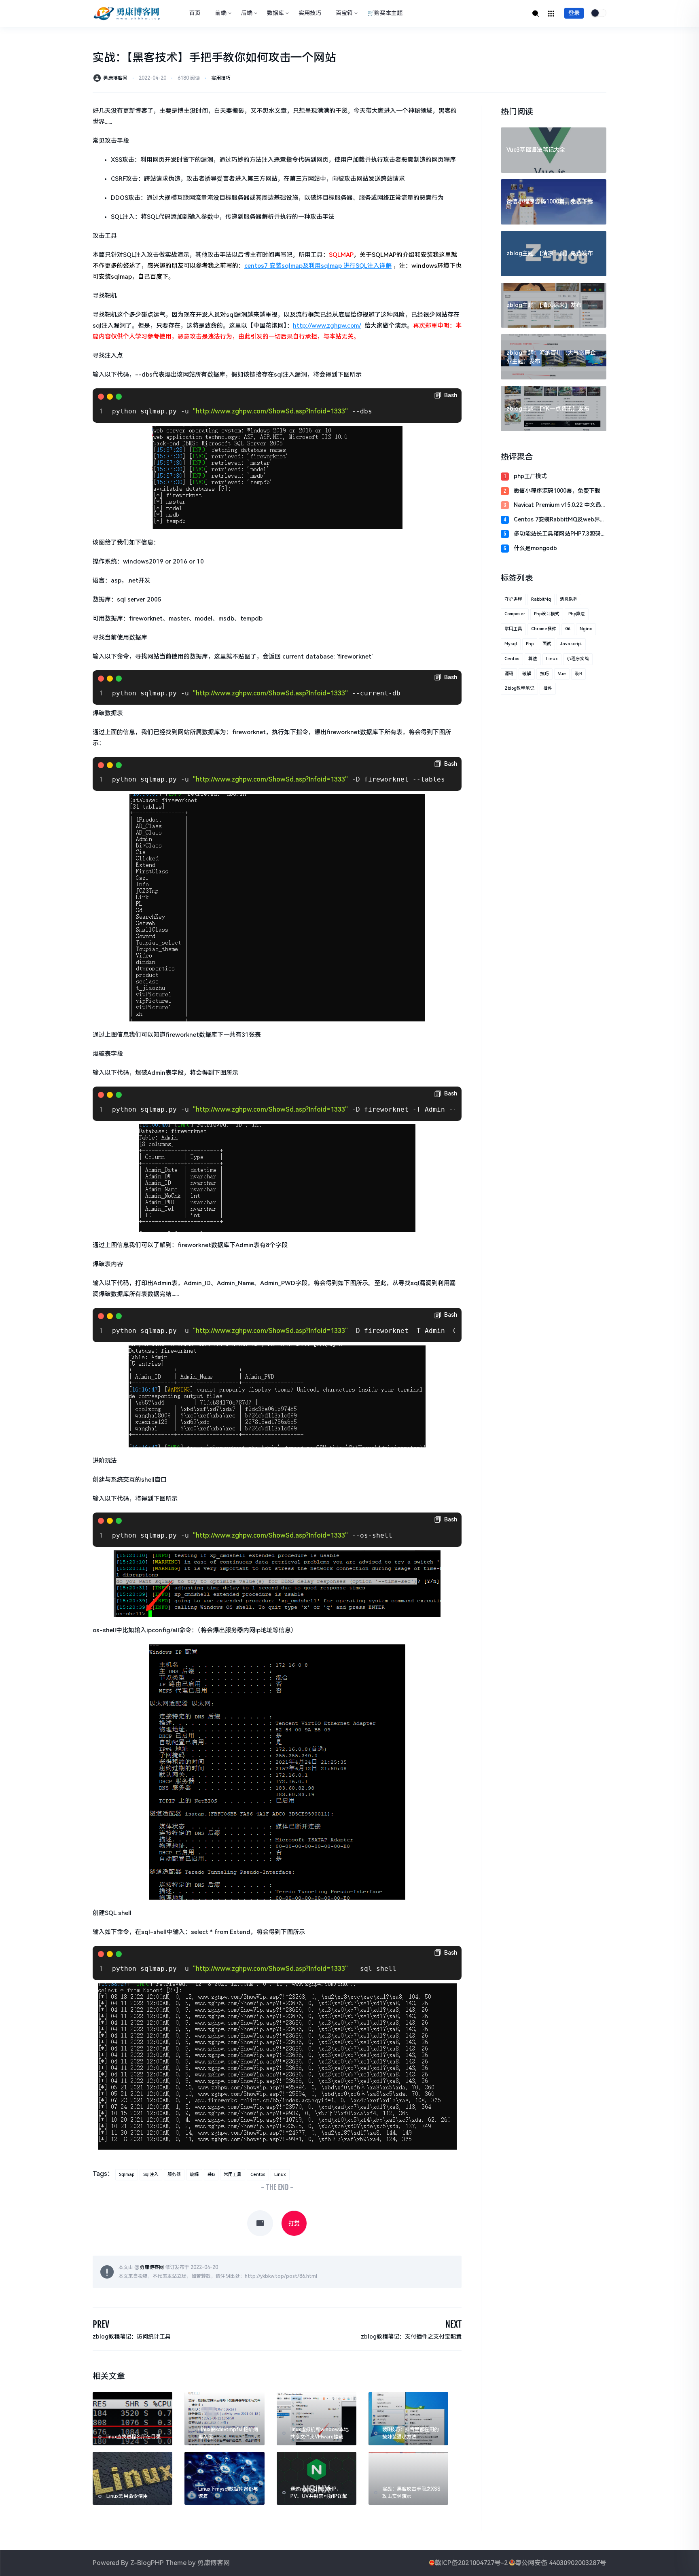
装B (211, 2175)
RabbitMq (541, 599)
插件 (548, 688)
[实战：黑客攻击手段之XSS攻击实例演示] (408, 2478)
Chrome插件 (544, 629)
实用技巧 (310, 13)
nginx (586, 629)
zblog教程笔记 (519, 688)
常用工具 (233, 2175)
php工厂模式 (530, 476)
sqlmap (127, 2175)
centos (258, 2175)
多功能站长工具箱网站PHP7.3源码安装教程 (560, 534)
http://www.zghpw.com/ (327, 326)
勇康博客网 (115, 78)
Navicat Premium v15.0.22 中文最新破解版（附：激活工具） (557, 505)
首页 (195, 13)
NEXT (453, 2324)
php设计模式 (547, 614)
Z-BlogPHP (147, 2563)
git (568, 629)
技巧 (544, 674)
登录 (574, 13)
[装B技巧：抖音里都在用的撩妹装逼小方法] (408, 2418)
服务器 (174, 2175)
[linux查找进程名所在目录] (132, 2418)
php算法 (577, 614)
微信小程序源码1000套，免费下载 (557, 491)
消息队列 (569, 599)
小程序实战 (578, 659)
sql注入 (151, 2175)
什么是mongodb (535, 548)
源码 (509, 674)
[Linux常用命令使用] (132, 2478)
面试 (547, 644)
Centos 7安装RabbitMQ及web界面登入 (560, 520)
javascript (571, 644)
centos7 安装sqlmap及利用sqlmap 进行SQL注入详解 (318, 266)
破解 (194, 2175)
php (530, 644)
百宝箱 (344, 13)
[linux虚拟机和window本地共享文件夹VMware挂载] (317, 2418)
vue (562, 674)
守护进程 (513, 599)
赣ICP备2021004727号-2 (471, 2563)
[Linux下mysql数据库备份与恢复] (224, 2478)
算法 (533, 659)
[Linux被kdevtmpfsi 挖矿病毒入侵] (224, 2418)
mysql (511, 644)
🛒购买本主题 (385, 13)
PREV (101, 2324)
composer (515, 614)
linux (280, 2175)
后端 (247, 13)
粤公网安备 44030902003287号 (561, 2563)
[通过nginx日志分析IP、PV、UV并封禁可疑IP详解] (317, 2478)
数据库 (275, 13)
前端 (221, 13)
